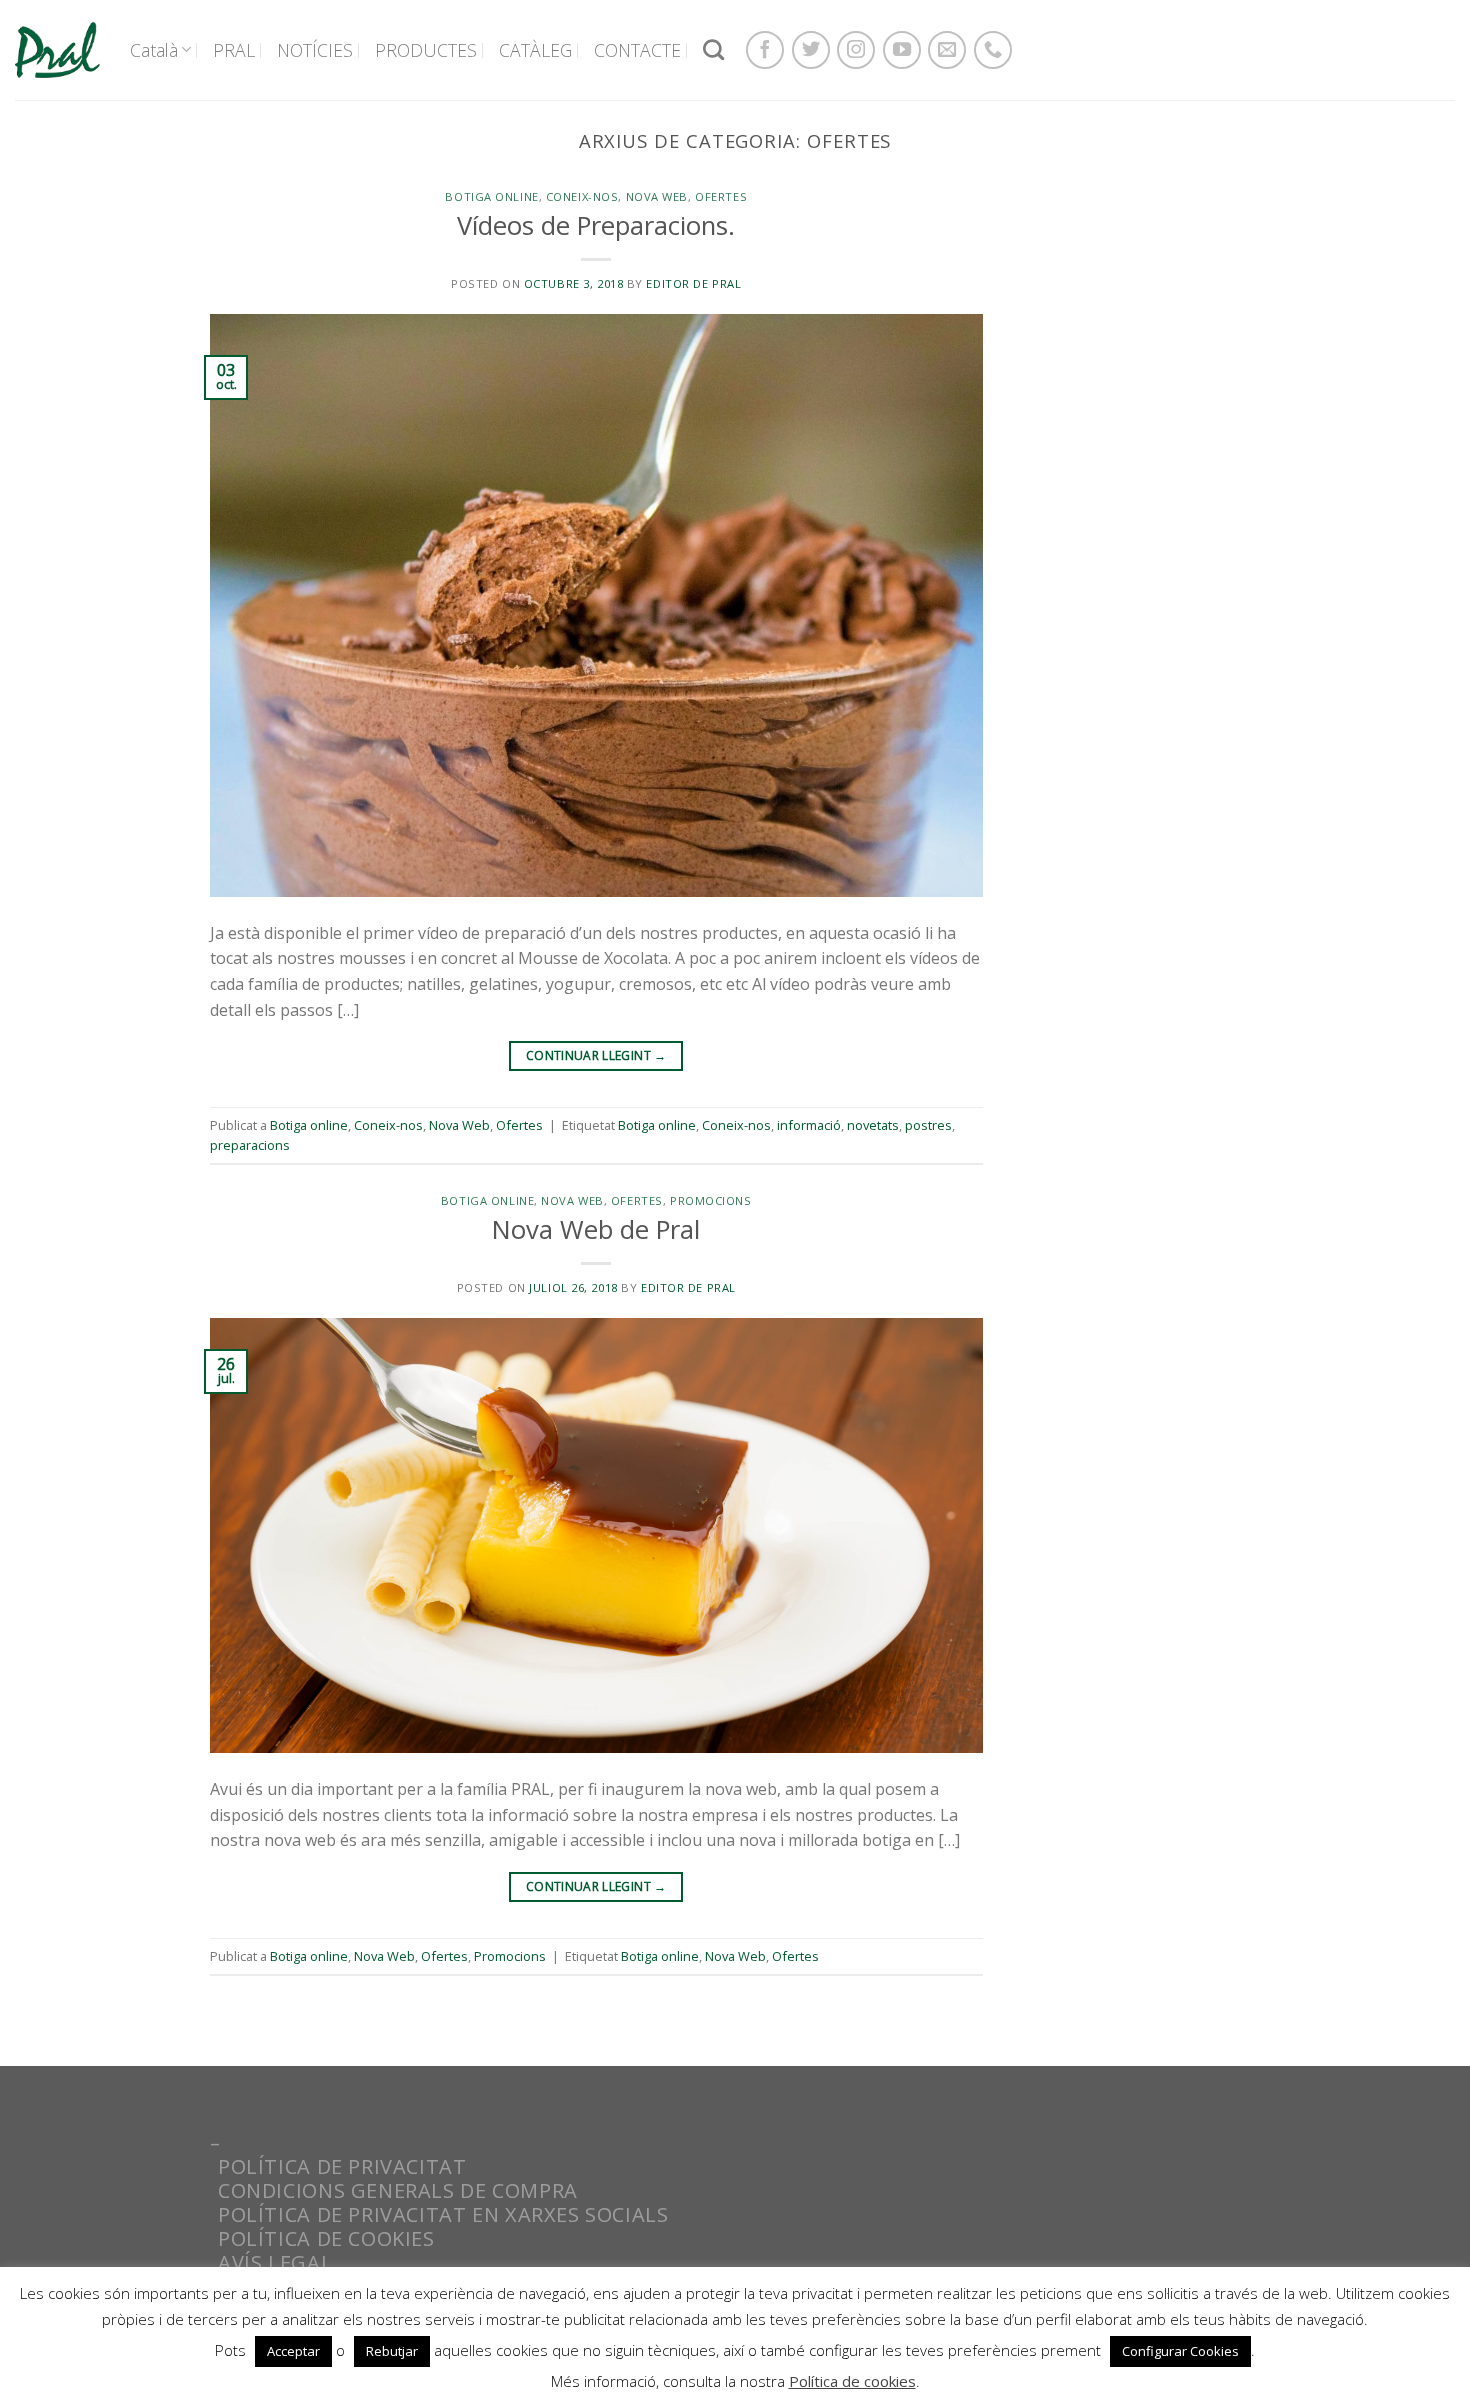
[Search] (713, 49)
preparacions (250, 1145)
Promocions (711, 1200)
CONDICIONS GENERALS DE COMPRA (398, 2190)
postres (928, 1125)
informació (809, 1125)
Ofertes (721, 196)
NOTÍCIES (315, 50)
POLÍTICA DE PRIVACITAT (342, 2166)
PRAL (234, 50)
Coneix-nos (582, 196)
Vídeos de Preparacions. (596, 225)
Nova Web (657, 196)
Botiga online (491, 196)
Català (154, 50)
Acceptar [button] (293, 2351)
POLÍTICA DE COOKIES (326, 2238)
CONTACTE (637, 50)
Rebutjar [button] (392, 2351)
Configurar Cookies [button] (1180, 2351)
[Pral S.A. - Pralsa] (57, 49)
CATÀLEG (535, 50)
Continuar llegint (596, 1055)
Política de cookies (852, 2381)
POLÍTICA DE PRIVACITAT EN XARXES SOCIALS (443, 2214)
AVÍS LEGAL (275, 2262)
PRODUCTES (426, 50)
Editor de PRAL (693, 283)
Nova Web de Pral (596, 1229)
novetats (873, 1125)
